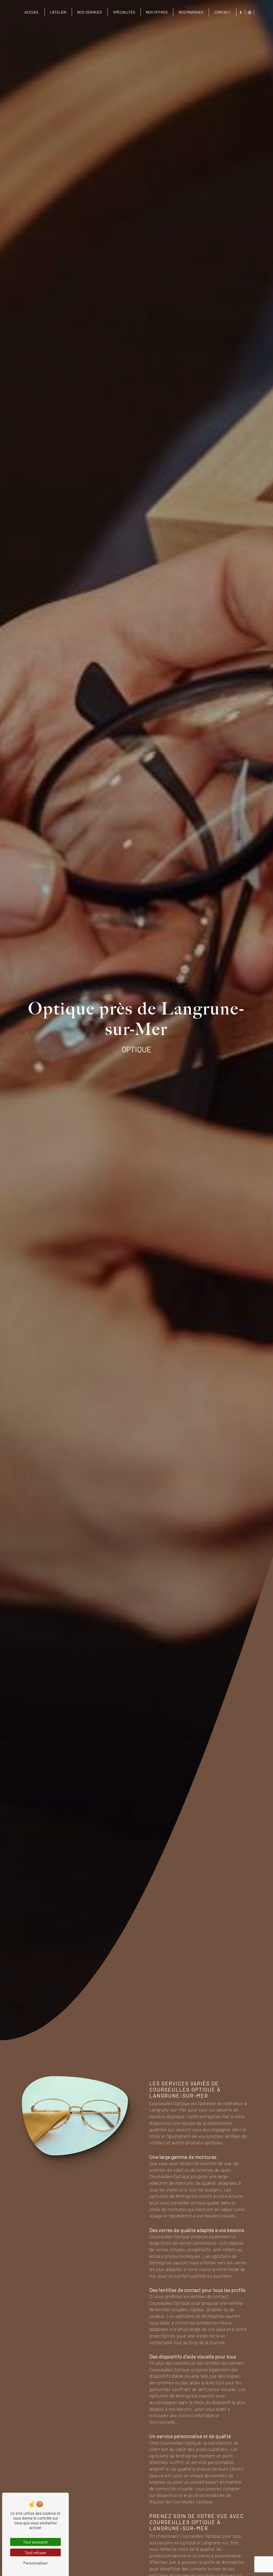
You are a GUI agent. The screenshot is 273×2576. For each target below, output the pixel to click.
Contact (223, 12)
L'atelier (58, 12)
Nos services (90, 12)
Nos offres (157, 12)
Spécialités (124, 12)
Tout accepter (35, 2542)
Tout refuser (35, 2552)
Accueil (32, 12)
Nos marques (191, 12)
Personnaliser (35, 2563)
